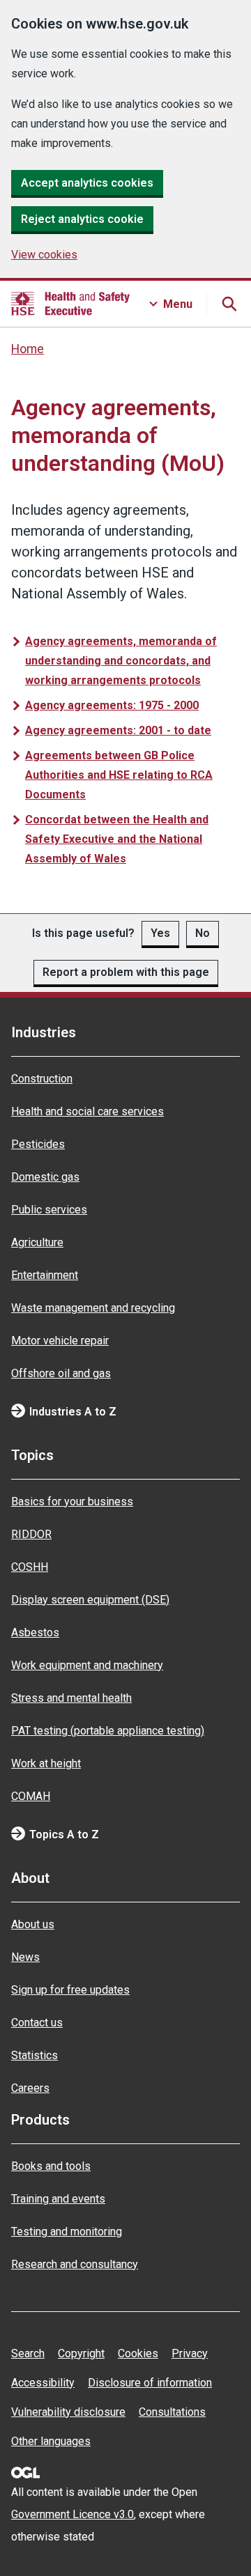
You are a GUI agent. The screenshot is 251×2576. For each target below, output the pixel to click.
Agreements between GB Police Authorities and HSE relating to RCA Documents (119, 775)
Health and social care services (88, 1111)
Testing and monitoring (67, 2232)
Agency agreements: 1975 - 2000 (112, 705)
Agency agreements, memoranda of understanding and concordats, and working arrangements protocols (121, 661)
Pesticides (38, 1144)
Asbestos (35, 1632)
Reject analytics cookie (82, 219)
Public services (49, 1210)
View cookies (44, 255)
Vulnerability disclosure (68, 2412)
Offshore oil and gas (61, 1373)
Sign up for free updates (70, 1990)
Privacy (190, 2353)
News (25, 1957)
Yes (160, 933)
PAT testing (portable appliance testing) (108, 1731)
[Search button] (229, 304)
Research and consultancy (75, 2264)
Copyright (81, 2353)
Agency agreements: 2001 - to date (118, 730)
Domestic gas (45, 1177)
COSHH (30, 1567)
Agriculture (37, 1242)
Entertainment (45, 1275)
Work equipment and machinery (87, 1665)
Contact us (37, 2023)
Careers (30, 2088)
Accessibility (43, 2383)
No (203, 933)
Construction (42, 1079)
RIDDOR (31, 1534)
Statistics (35, 2055)
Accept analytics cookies (87, 183)
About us (33, 1924)
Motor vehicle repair (60, 1341)
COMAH (31, 1796)
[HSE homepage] (70, 304)
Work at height (46, 1763)
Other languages (51, 2441)
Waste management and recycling (93, 1308)
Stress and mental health (71, 1698)
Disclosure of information (150, 2383)
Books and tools (51, 2166)
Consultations (172, 2412)
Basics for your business (72, 1502)
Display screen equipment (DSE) (90, 1600)
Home (28, 349)
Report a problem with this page (126, 972)
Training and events (58, 2199)
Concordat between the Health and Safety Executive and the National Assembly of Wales (117, 839)
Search (28, 2353)
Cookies (138, 2353)
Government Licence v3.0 (73, 2514)
